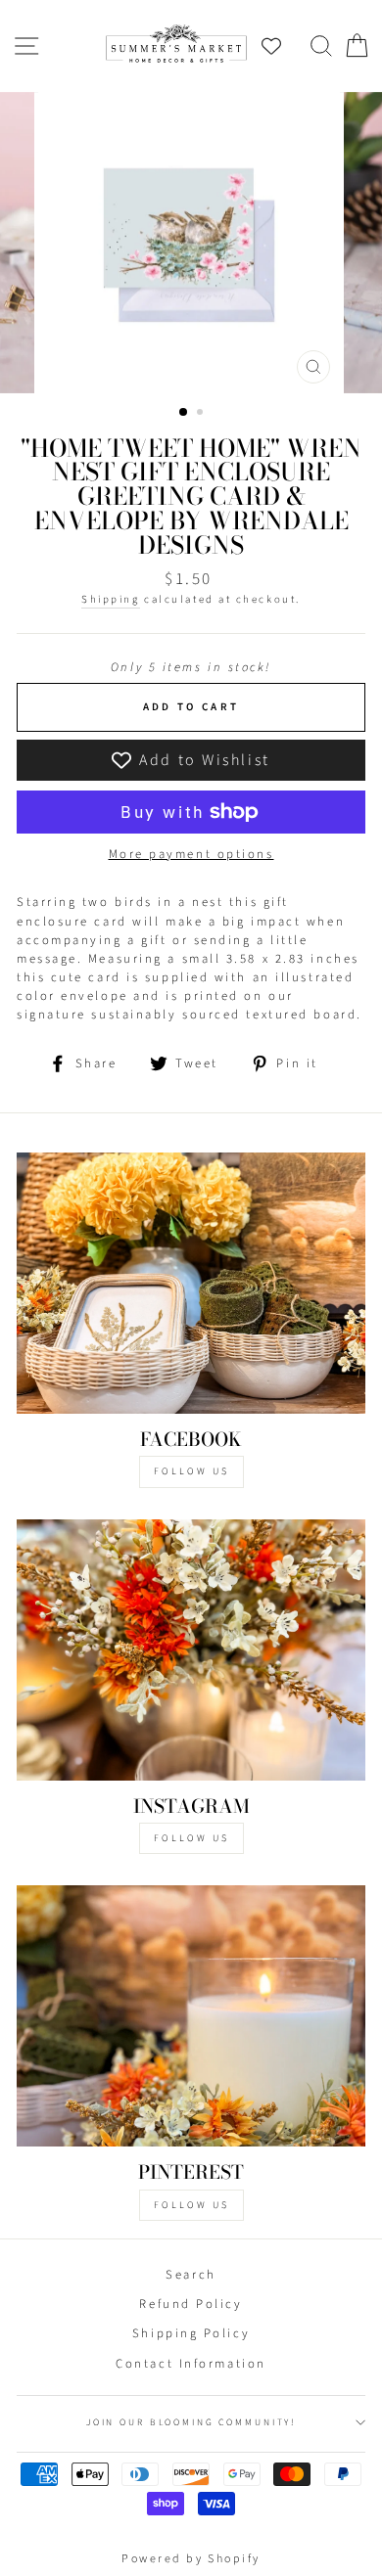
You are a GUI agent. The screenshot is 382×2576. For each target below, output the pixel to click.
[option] (191, 243)
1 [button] (184, 413)
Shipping (110, 599)
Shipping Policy (191, 2333)
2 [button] (202, 414)
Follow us (191, 1838)
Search (191, 2275)
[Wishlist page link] (281, 46)
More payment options (191, 854)
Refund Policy (191, 2304)
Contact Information (191, 2364)
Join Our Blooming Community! (191, 2422)
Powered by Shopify (191, 2559)
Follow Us (191, 1471)
